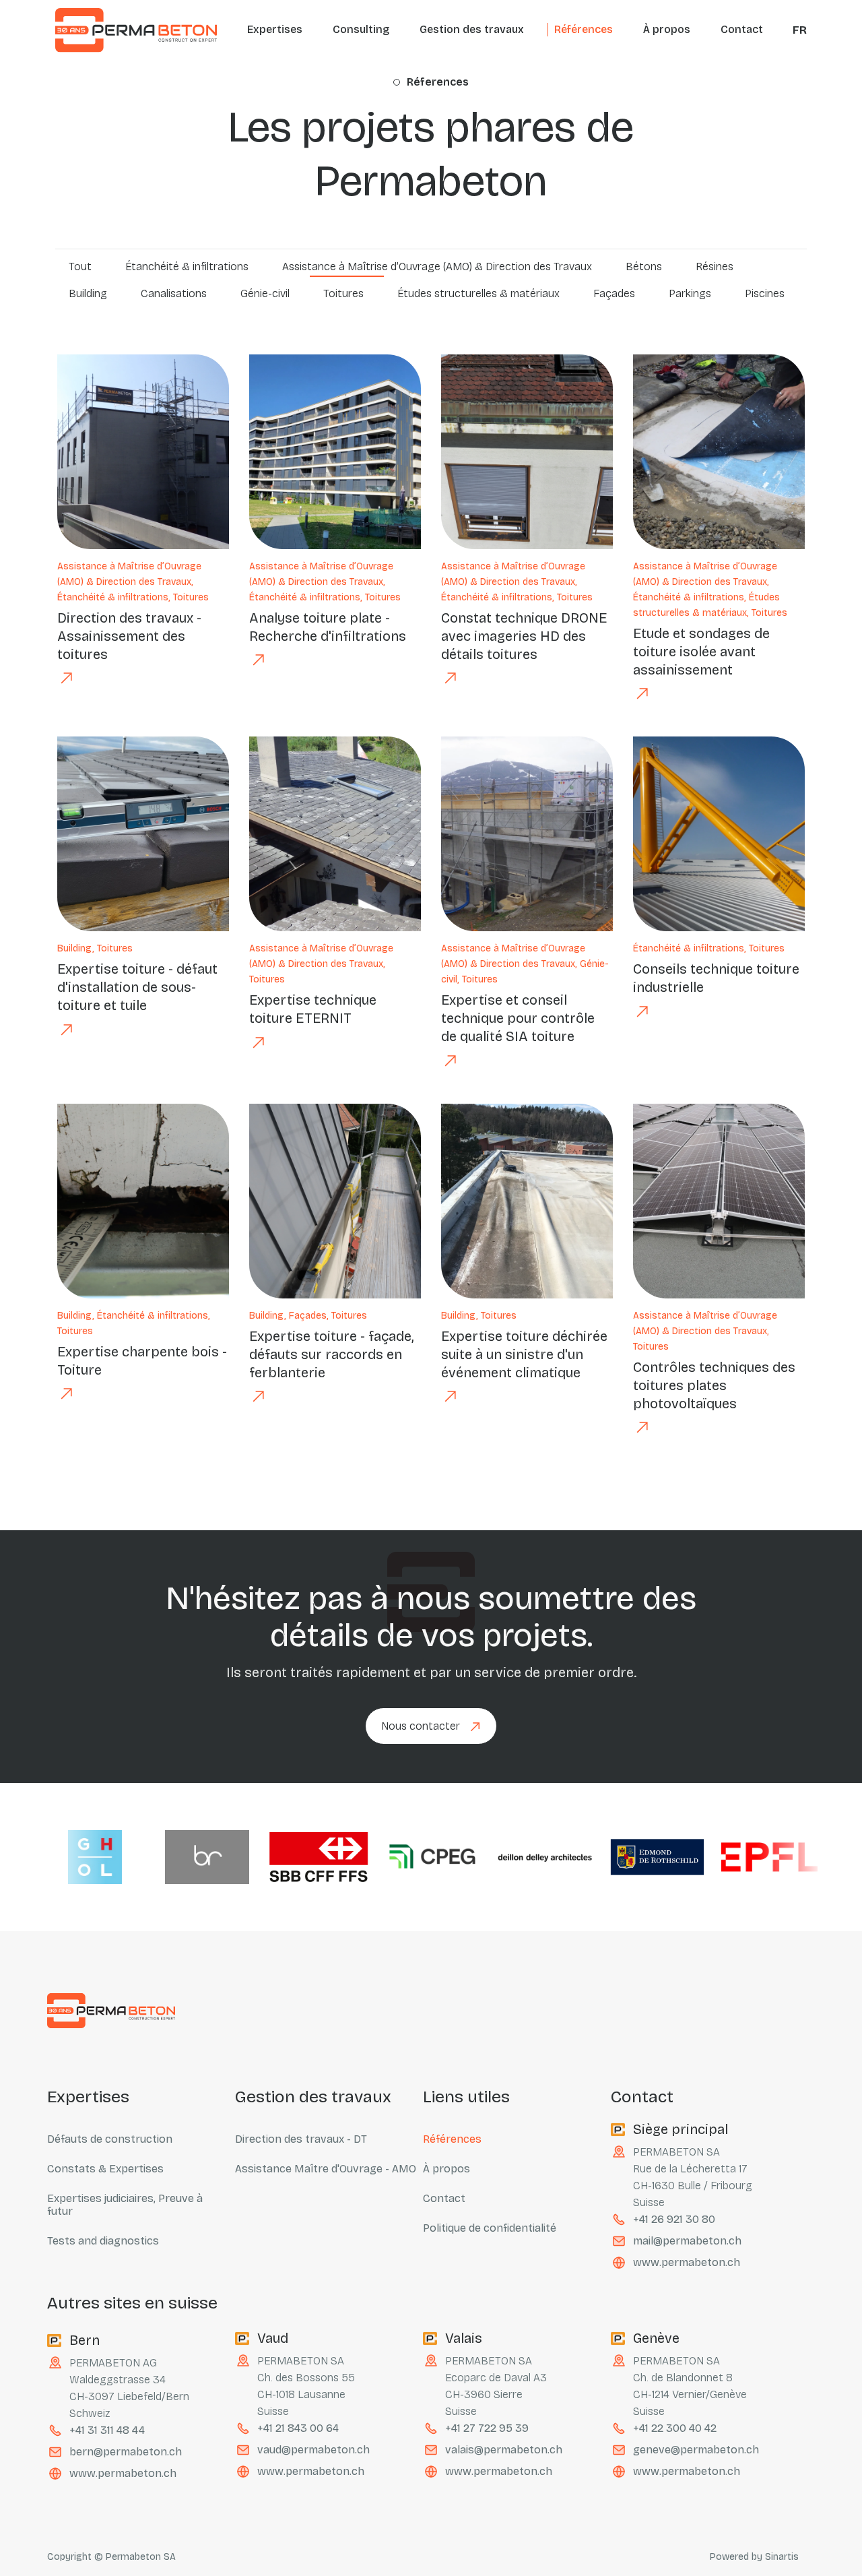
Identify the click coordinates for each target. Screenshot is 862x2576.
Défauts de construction (110, 2139)
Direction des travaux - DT (301, 2139)
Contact (742, 29)
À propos (667, 29)
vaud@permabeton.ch (313, 2450)
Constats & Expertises (105, 2169)
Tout (80, 266)
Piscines (765, 293)
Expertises (275, 29)
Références (584, 29)
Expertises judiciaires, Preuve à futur (125, 2205)
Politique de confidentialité (490, 2228)
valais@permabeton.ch (504, 2450)
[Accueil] (136, 30)
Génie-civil (265, 293)
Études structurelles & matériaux (478, 293)
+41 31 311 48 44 (107, 2430)
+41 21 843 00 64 (298, 2428)
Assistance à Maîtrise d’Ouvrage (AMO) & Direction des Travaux (437, 266)
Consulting (361, 29)
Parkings (690, 293)
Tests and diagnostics (103, 2241)
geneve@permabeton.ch (696, 2450)
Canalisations (174, 293)
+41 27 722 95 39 (487, 2428)
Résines (715, 266)
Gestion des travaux (472, 29)
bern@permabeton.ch (126, 2452)
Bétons (644, 266)
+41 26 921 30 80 (674, 2219)
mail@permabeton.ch (687, 2241)
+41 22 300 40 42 (675, 2428)
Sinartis (782, 2557)
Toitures (343, 293)
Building (88, 293)
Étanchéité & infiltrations (187, 266)
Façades (614, 293)
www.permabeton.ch (687, 2262)
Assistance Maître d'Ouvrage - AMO (326, 2169)
